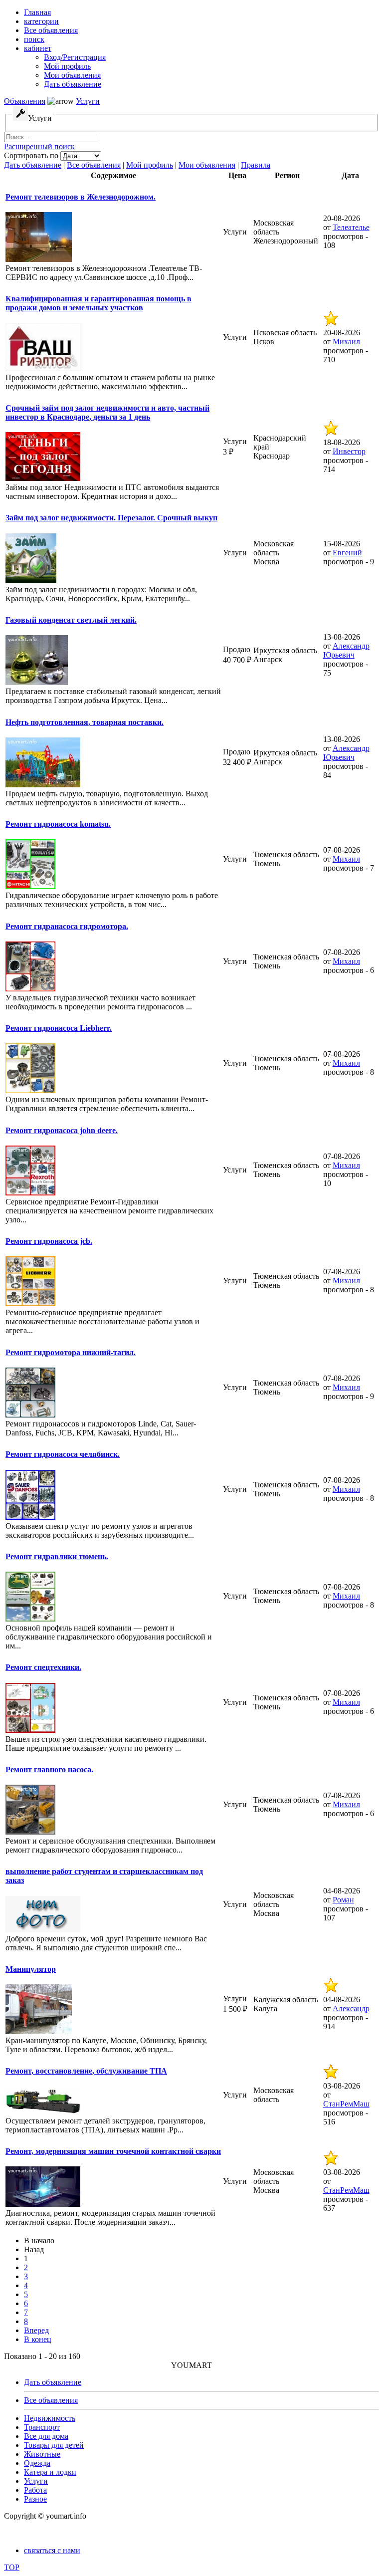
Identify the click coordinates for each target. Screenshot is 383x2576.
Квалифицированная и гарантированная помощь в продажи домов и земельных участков (98, 303)
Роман (343, 1900)
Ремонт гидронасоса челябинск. (63, 1454)
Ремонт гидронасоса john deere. (62, 1130)
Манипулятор (31, 1969)
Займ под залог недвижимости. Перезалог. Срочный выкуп (111, 518)
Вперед (36, 2330)
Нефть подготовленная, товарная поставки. (85, 722)
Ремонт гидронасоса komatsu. (58, 824)
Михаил (346, 342)
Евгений (347, 553)
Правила (256, 165)
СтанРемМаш (346, 2104)
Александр (351, 2008)
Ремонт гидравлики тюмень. (57, 1556)
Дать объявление (33, 165)
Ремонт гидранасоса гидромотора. (67, 926)
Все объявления (94, 165)
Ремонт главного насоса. (49, 1769)
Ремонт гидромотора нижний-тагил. (71, 1352)
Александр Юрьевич (346, 650)
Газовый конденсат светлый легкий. (71, 620)
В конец (38, 2339)
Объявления (25, 101)
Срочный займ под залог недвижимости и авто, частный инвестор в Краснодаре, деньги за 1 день (107, 412)
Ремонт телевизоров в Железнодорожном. (81, 197)
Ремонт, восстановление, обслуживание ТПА (86, 2071)
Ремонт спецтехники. (43, 1667)
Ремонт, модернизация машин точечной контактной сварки (113, 2151)
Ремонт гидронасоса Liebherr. (59, 1028)
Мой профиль (150, 165)
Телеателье (351, 227)
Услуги (88, 101)
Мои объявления (207, 165)
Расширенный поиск (39, 146)
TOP (12, 2567)
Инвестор (349, 451)
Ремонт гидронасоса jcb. (49, 1241)
